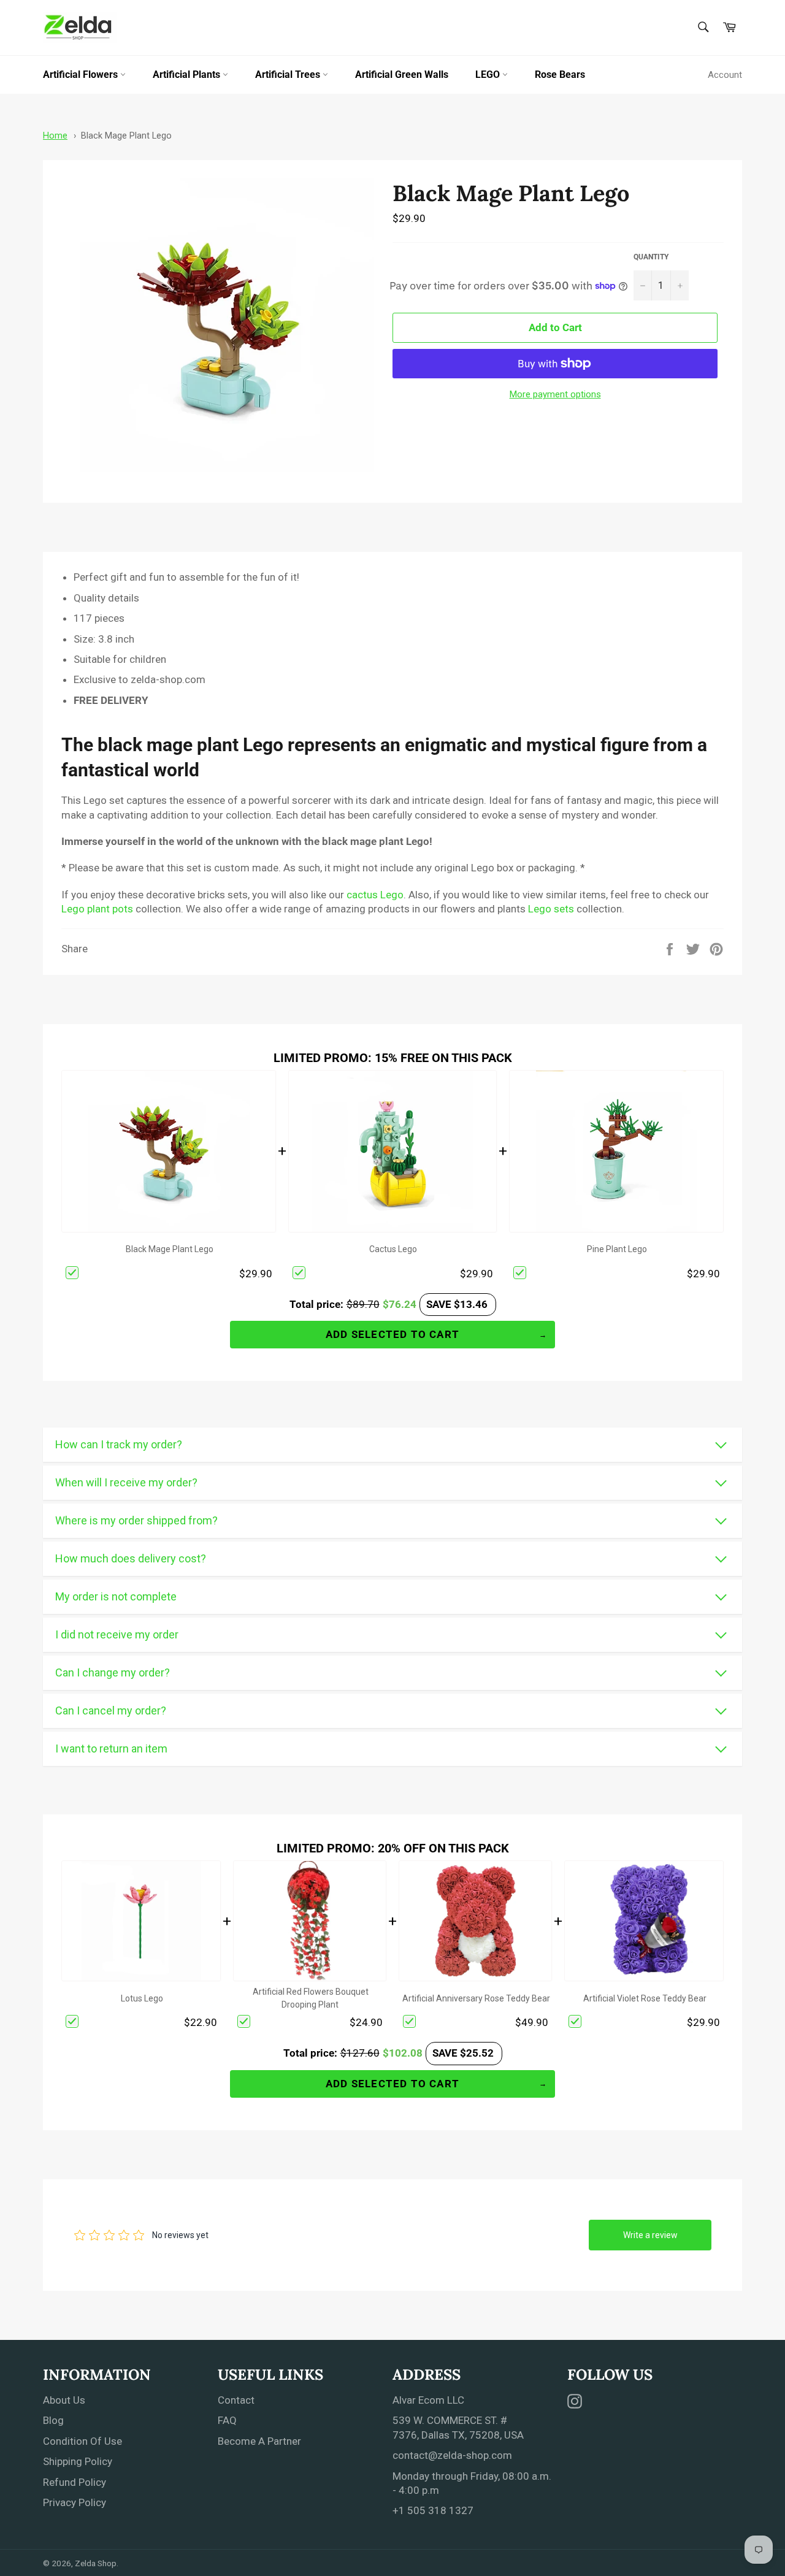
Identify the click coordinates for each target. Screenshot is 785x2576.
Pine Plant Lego (617, 1249)
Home (55, 136)
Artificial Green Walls (402, 75)
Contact (236, 2400)
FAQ (227, 2420)
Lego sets (551, 909)
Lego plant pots (97, 909)
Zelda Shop (96, 2563)
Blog (53, 2420)
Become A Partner (259, 2441)
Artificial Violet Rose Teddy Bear (645, 1998)
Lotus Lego (142, 1998)
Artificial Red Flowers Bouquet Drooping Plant (311, 1998)
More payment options (555, 394)
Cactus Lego (393, 1249)
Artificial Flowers (82, 75)
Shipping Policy (78, 2461)
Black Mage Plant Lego (126, 136)
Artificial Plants (188, 75)
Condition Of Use (82, 2441)
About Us (64, 2400)
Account (725, 75)
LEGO (489, 75)
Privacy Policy (75, 2502)
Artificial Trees (289, 75)
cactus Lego (375, 895)
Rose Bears (560, 75)
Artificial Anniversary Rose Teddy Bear (476, 1998)
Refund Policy (75, 2482)
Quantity (651, 257)
